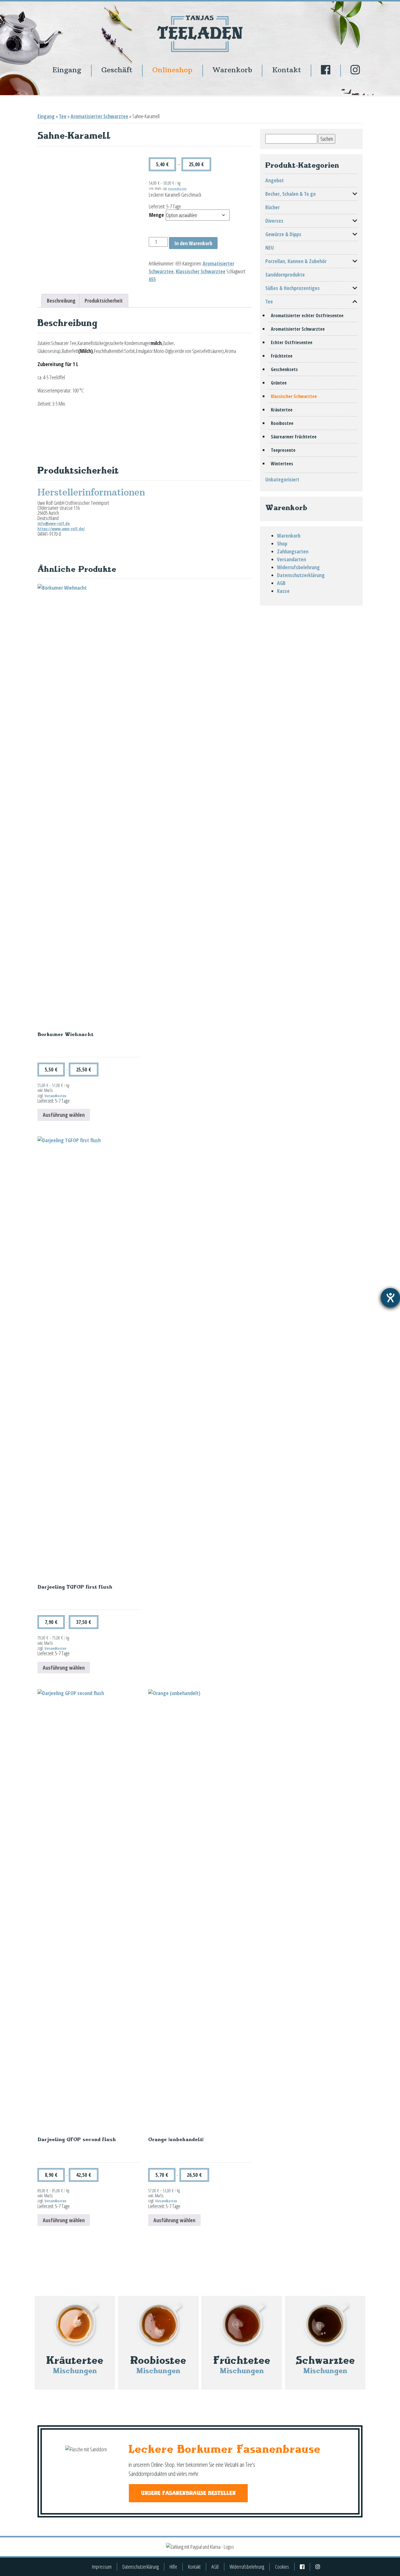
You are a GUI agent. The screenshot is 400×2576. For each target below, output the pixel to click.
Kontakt (287, 70)
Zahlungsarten (293, 551)
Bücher (272, 207)
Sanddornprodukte (285, 275)
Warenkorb (232, 70)
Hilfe (173, 2567)
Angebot (275, 180)
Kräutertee (282, 410)
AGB (281, 583)
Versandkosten (177, 189)
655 (152, 279)
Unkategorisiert (282, 479)
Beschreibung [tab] (61, 301)
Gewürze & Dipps (283, 234)
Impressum (102, 2567)
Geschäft (117, 70)
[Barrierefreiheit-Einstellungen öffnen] (390, 1298)
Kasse (283, 591)
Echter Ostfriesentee (292, 342)
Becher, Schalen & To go (290, 194)
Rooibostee (282, 423)
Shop (282, 543)
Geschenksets (284, 369)
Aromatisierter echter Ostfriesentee (307, 315)
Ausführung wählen (64, 1115)
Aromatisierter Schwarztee (99, 116)
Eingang (67, 70)
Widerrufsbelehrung (298, 567)
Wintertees (282, 464)
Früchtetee (282, 356)
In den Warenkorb (193, 243)
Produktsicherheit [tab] (104, 301)
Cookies (282, 2567)
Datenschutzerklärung (301, 575)
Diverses (274, 221)
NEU (270, 248)
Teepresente (283, 450)
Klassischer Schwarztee (201, 271)
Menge (157, 215)
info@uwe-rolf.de (54, 523)
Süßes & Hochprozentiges (293, 288)
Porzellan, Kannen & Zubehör (296, 261)
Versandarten (292, 559)
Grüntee (279, 383)
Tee (63, 116)
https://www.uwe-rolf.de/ (61, 529)
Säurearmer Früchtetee (294, 437)
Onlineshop (172, 70)
